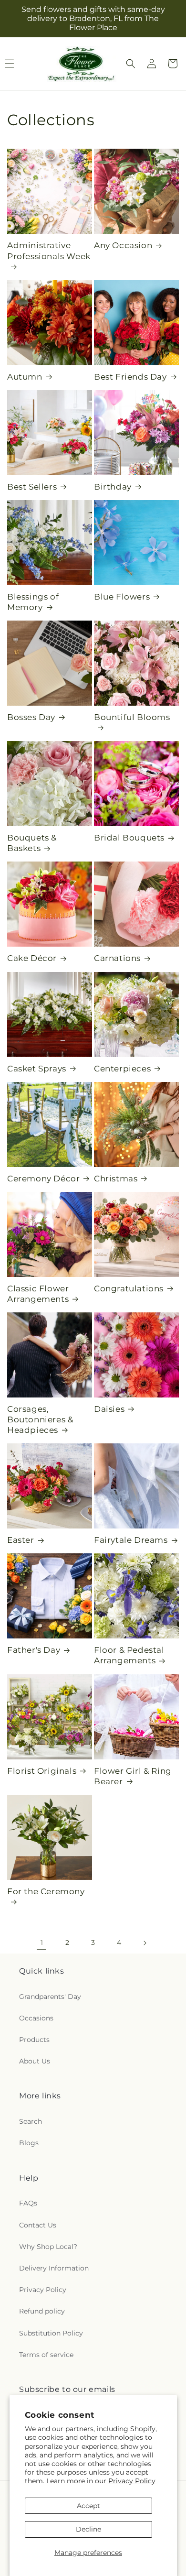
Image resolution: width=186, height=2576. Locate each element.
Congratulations (129, 1288)
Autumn (25, 377)
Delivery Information (54, 2268)
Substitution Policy (51, 2333)
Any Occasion (123, 245)
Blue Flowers (122, 597)
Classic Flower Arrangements (38, 1294)
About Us (35, 2061)
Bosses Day (31, 717)
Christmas (116, 1179)
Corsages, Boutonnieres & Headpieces (40, 1419)
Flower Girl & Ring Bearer (133, 1776)
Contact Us (38, 2225)
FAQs (28, 2203)
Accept (88, 2506)
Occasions (36, 2018)
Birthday (113, 487)
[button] (131, 64)
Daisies (109, 1409)
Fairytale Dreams (131, 1540)
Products (34, 2040)
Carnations (117, 958)
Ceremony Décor (43, 1179)
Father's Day (34, 1650)
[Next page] (145, 1943)
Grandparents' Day (50, 1997)
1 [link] (42, 1943)
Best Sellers (32, 487)
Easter (21, 1540)
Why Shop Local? (48, 2247)
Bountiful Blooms (132, 717)
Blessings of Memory (33, 602)
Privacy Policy (132, 2481)
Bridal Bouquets (129, 838)
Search (31, 2121)
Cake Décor (32, 958)
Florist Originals (42, 1771)
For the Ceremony (46, 1891)
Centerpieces (122, 1069)
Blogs (29, 2143)
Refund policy (42, 2311)
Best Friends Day (130, 377)
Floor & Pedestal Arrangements (129, 1655)
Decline (88, 2529)
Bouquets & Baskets (32, 843)
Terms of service (46, 2355)
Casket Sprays (37, 1069)
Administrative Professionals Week (49, 251)
